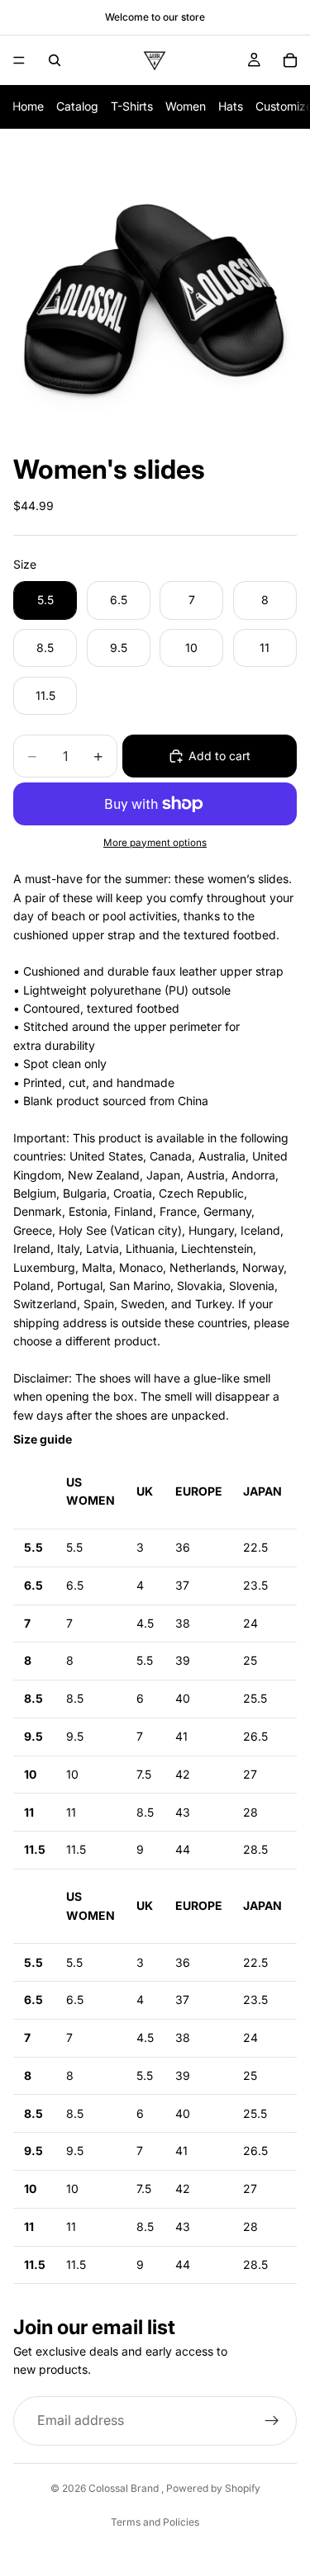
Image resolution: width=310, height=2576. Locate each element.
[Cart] (290, 60)
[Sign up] (272, 2421)
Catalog (77, 106)
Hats (231, 106)
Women (186, 106)
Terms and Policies (155, 2522)
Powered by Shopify (213, 2488)
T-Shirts (132, 106)
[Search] (55, 60)
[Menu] (19, 60)
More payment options (155, 843)
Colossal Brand (125, 2488)
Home (28, 106)
